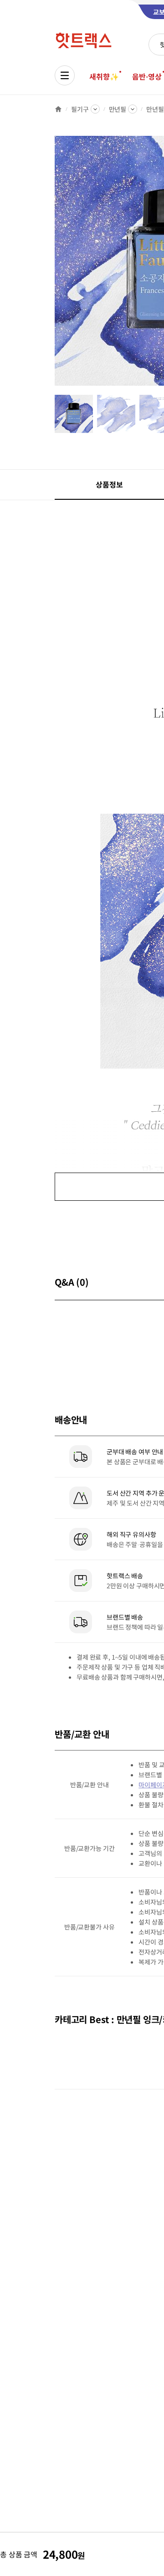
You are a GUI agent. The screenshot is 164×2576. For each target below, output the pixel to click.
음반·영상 (147, 76)
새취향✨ (104, 76)
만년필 (118, 109)
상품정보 (109, 484)
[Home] (58, 109)
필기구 (80, 109)
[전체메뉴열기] (65, 75)
